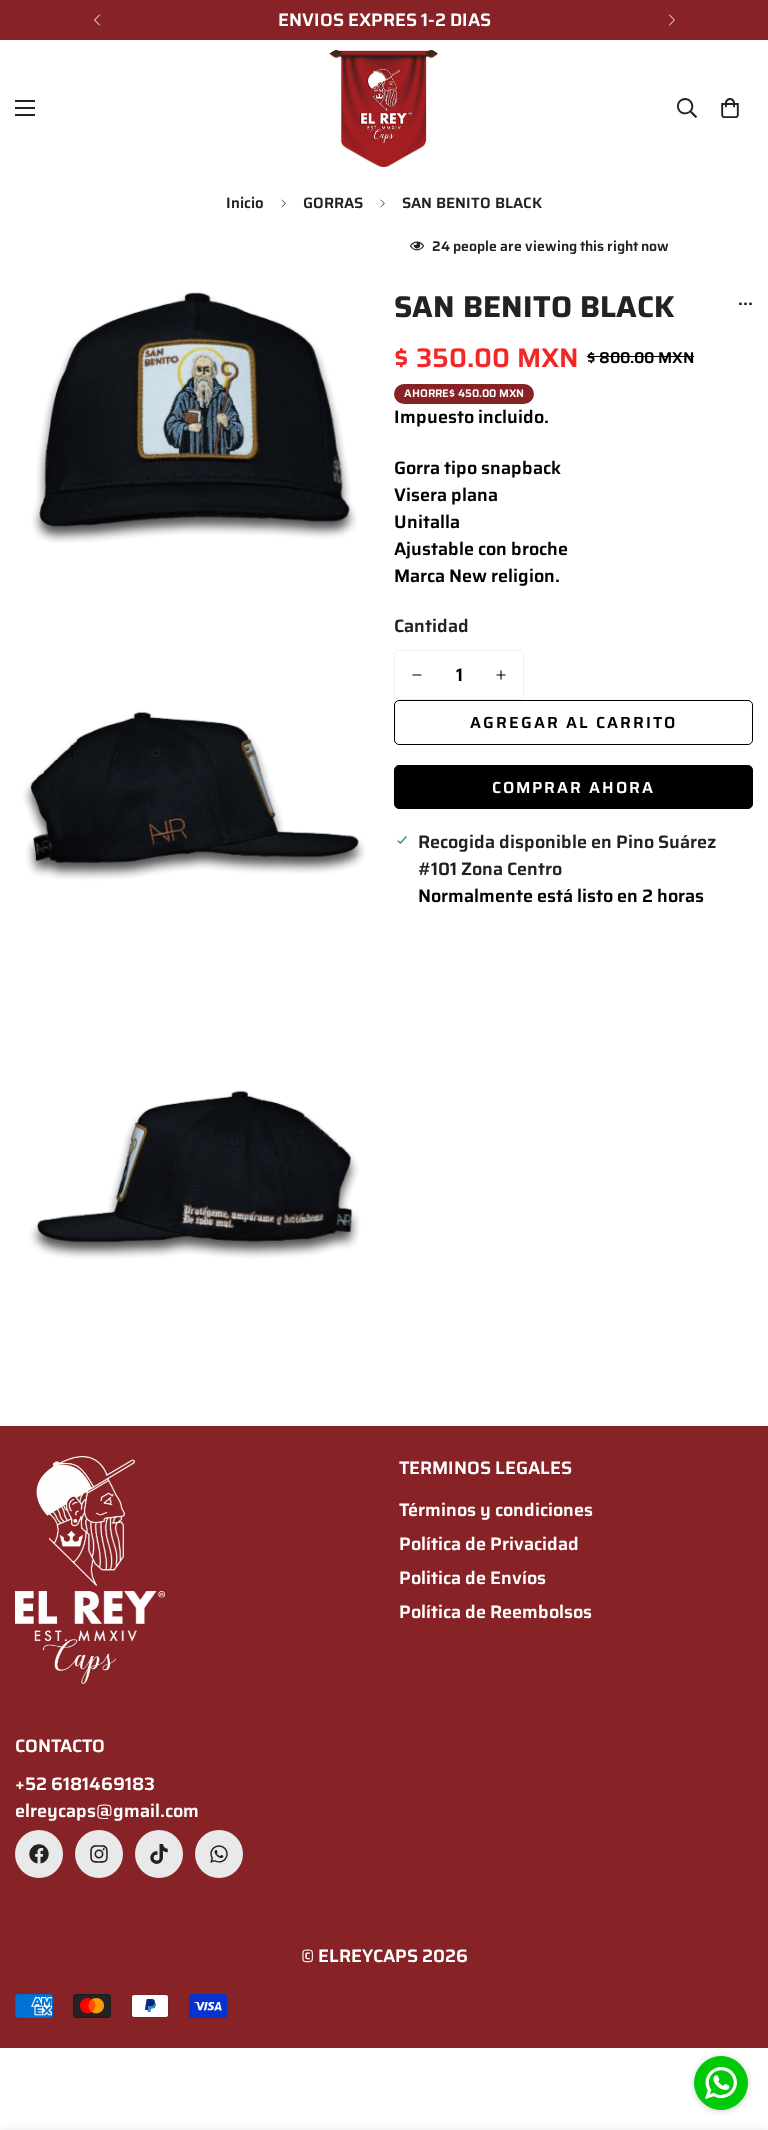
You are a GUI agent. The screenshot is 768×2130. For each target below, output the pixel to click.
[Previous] (96, 20)
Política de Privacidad (489, 1544)
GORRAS (333, 203)
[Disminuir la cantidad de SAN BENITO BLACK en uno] (417, 675)
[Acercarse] (341, 272)
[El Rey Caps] (384, 108)
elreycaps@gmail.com (107, 1811)
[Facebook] (39, 1854)
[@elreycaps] (159, 1854)
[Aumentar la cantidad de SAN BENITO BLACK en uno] (501, 675)
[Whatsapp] (219, 1854)
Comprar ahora (573, 787)
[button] (730, 108)
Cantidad (431, 626)
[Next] (671, 20)
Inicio (245, 203)
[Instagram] (99, 1854)
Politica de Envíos (472, 1578)
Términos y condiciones (496, 1510)
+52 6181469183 (85, 1784)
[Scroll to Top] (729, 2021)
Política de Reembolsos (495, 1612)
